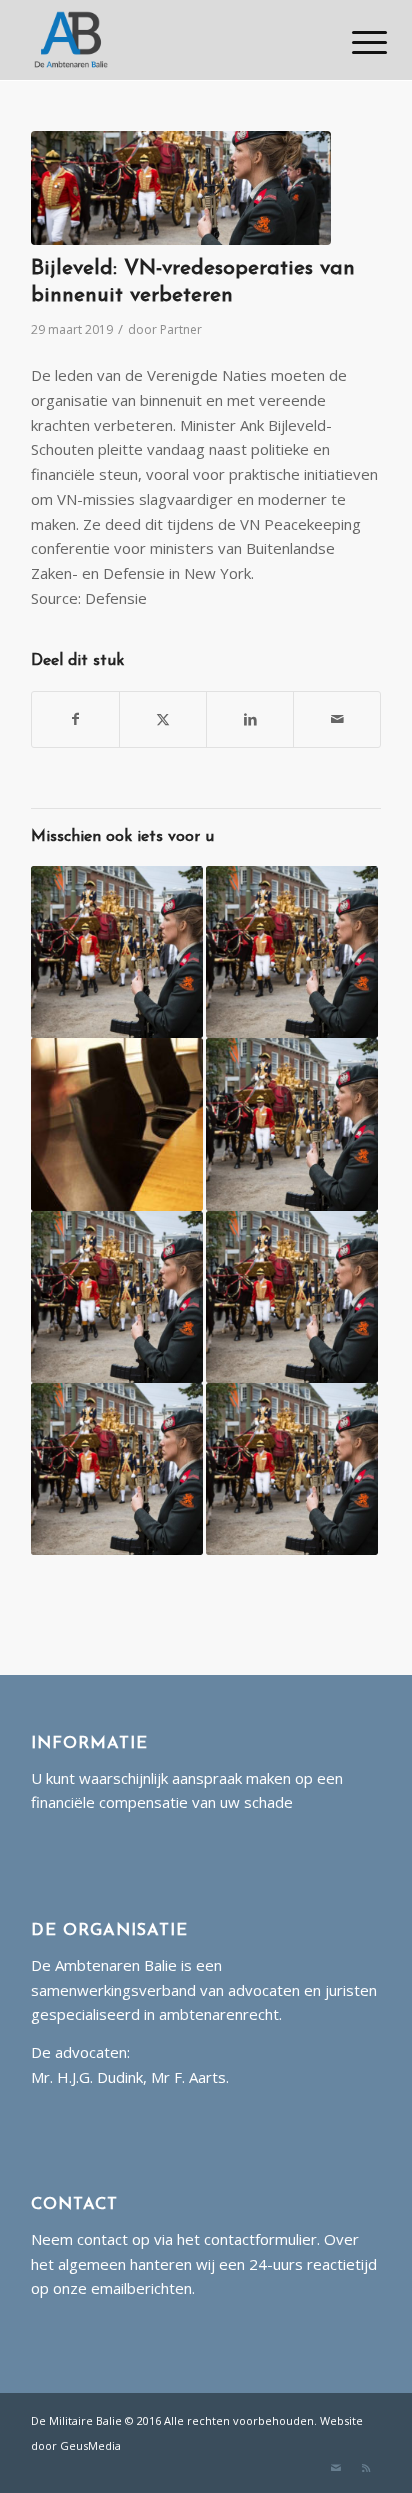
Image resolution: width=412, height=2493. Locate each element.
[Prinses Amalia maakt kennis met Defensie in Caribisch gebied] (292, 952)
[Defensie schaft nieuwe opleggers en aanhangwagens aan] (292, 1124)
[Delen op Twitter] (163, 719)
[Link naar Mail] (336, 2468)
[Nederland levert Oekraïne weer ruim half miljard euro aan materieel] (117, 952)
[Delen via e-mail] (337, 719)
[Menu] (354, 42)
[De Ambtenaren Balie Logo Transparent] (171, 40)
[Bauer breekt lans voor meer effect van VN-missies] (117, 1124)
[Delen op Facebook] (75, 719)
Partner (181, 329)
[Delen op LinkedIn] (250, 719)
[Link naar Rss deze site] (366, 2468)
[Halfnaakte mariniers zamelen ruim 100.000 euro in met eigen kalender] (117, 1469)
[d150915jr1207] (181, 188)
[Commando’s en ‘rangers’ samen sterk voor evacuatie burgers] (292, 1297)
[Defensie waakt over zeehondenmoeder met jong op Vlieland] (117, 1297)
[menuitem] (354, 42)
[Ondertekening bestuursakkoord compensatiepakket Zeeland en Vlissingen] (292, 1469)
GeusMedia (90, 2445)
